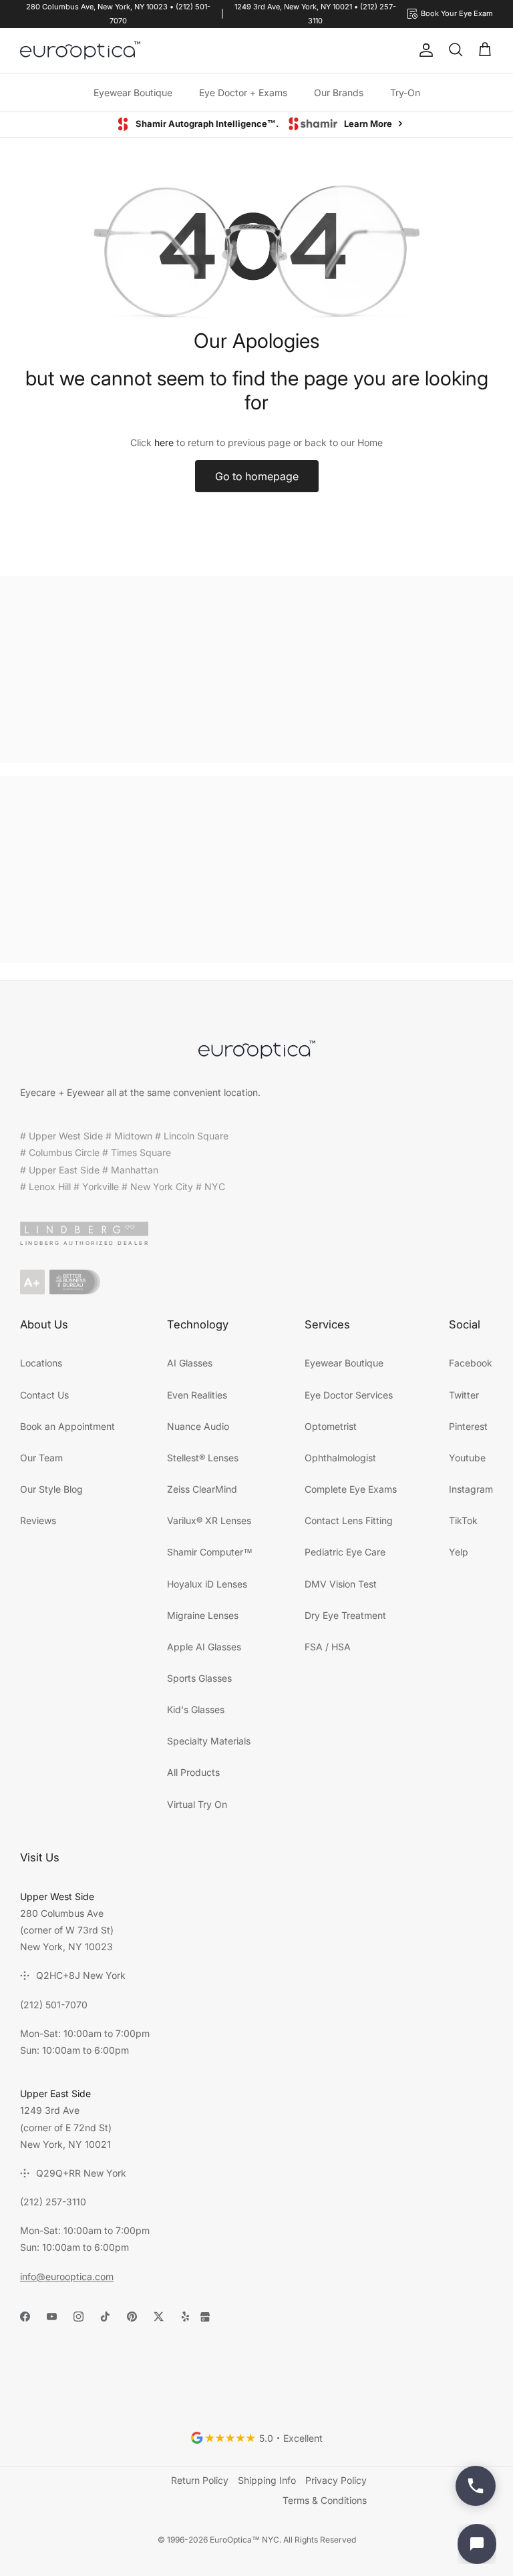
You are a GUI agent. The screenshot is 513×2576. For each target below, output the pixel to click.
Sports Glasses (199, 1678)
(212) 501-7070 (54, 2005)
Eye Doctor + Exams (243, 93)
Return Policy (200, 2480)
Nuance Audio (198, 1426)
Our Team (41, 1458)
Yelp (459, 1552)
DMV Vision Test (341, 1584)
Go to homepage (257, 476)
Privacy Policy (336, 2480)
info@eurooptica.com (67, 2276)
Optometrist (331, 1426)
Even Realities (197, 1395)
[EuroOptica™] (80, 51)
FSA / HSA (328, 1647)
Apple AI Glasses (204, 1647)
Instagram (471, 1489)
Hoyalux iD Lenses (207, 1584)
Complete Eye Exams (351, 1489)
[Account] (423, 50)
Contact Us (44, 1395)
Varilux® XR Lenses (209, 1520)
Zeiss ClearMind (202, 1489)
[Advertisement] (256, 669)
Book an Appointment (67, 1426)
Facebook (471, 1363)
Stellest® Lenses (203, 1458)
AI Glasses (190, 1363)
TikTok (463, 1520)
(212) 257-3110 (53, 2202)
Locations (41, 1363)
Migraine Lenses (203, 1615)
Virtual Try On (197, 1804)
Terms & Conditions (325, 2500)
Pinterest (468, 1426)
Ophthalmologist (340, 1458)
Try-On (405, 93)
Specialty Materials (209, 1741)
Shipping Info (267, 2480)
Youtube (467, 1458)
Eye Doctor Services (349, 1395)
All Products (193, 1772)
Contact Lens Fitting (349, 1520)
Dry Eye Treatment (345, 1615)
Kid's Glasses (196, 1709)
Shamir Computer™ (210, 1552)
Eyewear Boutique (133, 93)
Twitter (464, 1395)
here (164, 442)
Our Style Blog (51, 1489)
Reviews (38, 1520)
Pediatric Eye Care (345, 1552)
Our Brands (339, 93)
